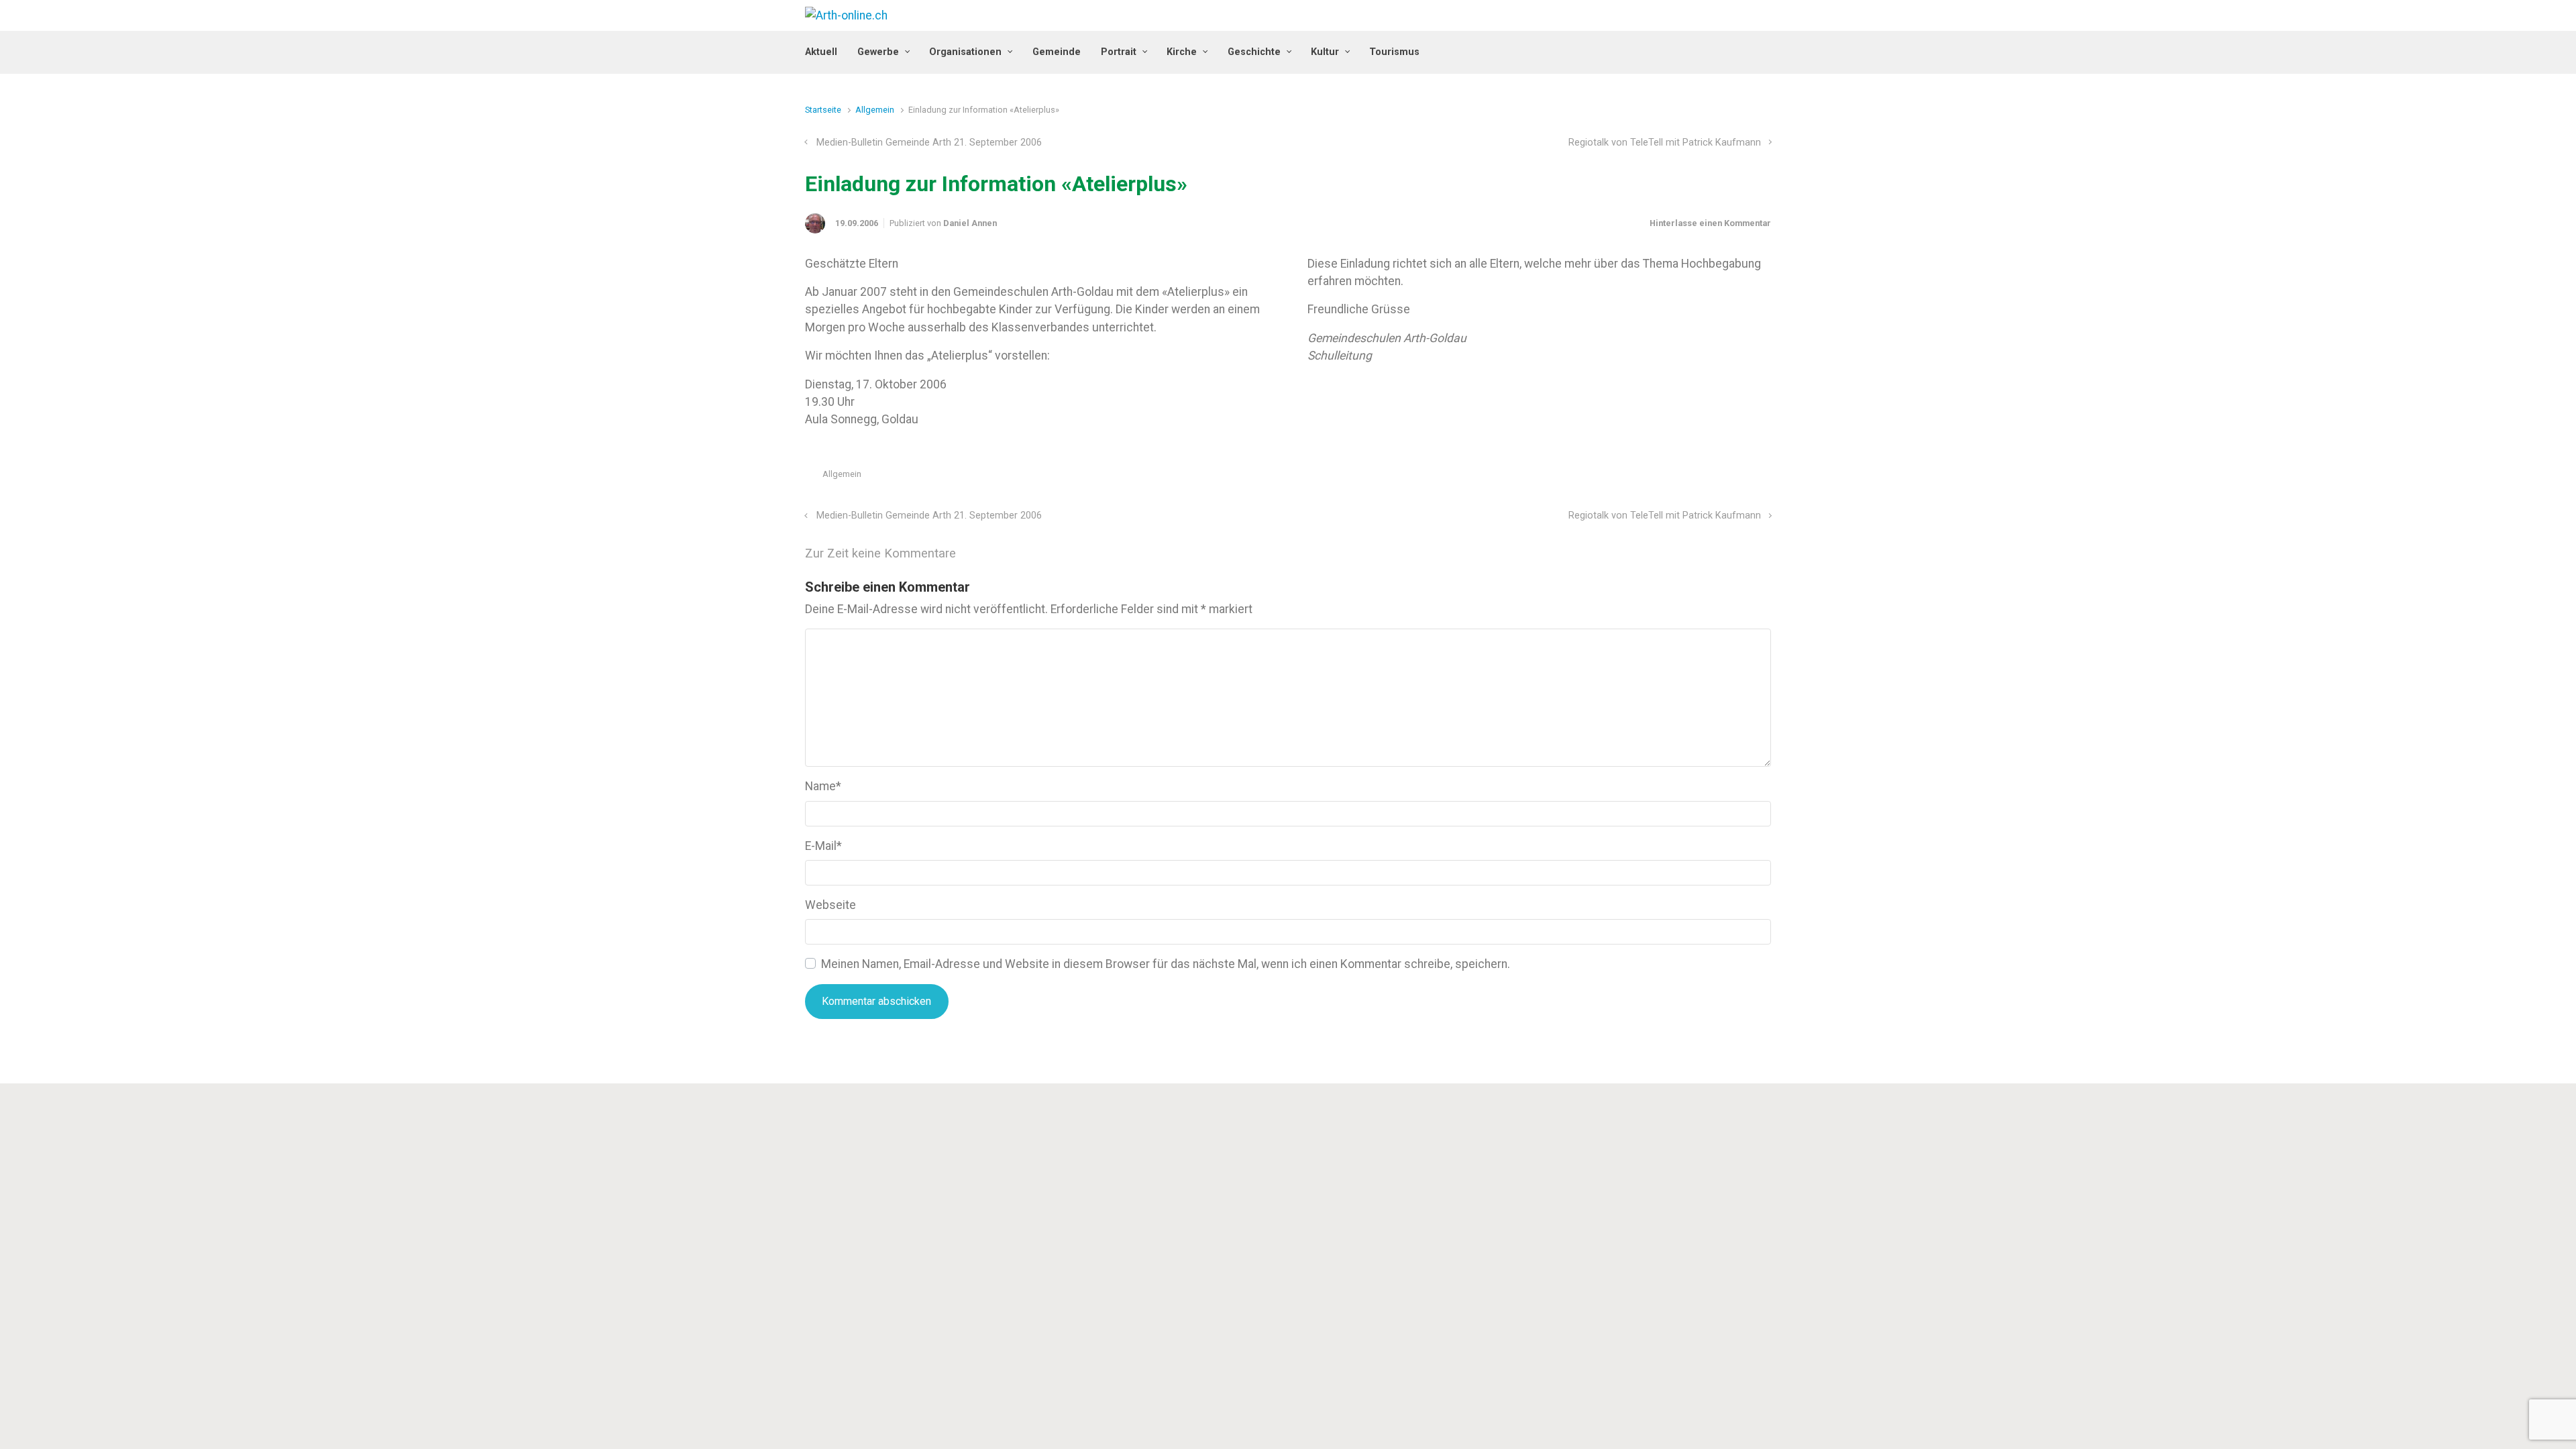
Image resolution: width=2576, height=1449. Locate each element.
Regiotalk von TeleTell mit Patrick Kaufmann (1665, 143)
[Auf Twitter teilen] (1688, 477)
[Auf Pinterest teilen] (1727, 477)
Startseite (823, 110)
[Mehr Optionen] (1764, 477)
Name (823, 786)
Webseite (830, 905)
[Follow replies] (974, 554)
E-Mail (823, 846)
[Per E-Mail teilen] (1746, 477)
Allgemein (875, 110)
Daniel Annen (970, 223)
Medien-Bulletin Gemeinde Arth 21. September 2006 (929, 143)
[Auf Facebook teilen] (1707, 477)
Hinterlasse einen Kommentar (1710, 223)
